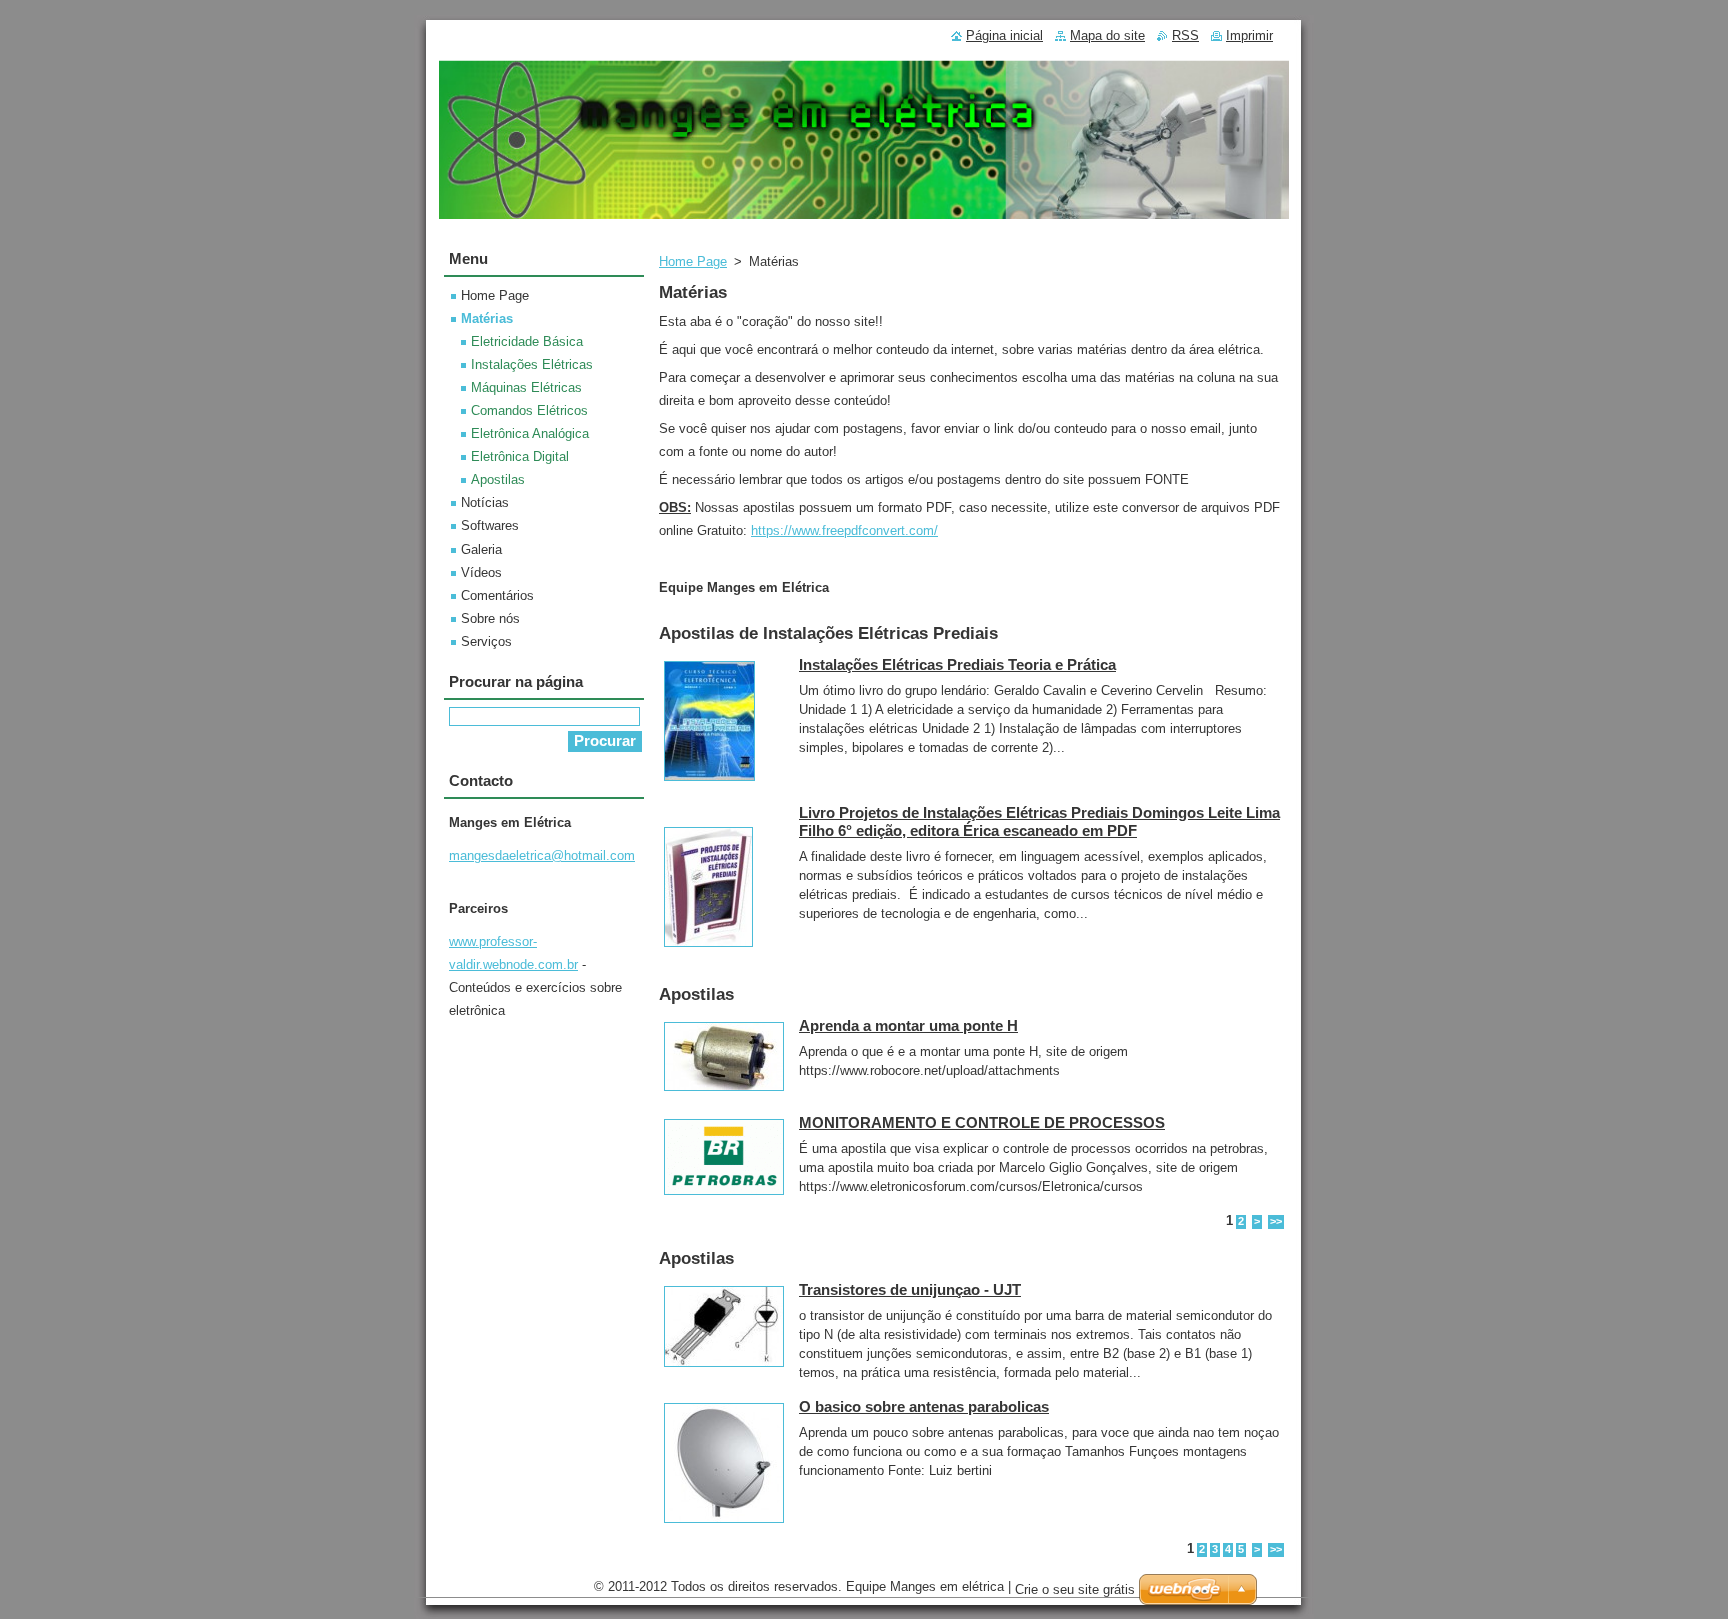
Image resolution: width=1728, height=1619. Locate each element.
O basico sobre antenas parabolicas (924, 1406)
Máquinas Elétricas (526, 387)
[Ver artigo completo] (709, 781)
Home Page (693, 261)
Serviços (486, 641)
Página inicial (1004, 35)
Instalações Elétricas (532, 364)
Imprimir (1249, 35)
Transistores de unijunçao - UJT (910, 1289)
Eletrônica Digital (520, 456)
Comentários (497, 595)
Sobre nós (490, 618)
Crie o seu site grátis (1075, 1589)
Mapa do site (1107, 35)
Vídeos (481, 572)
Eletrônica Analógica (530, 433)
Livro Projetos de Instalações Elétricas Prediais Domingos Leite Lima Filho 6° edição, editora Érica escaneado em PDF (1039, 821)
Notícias (485, 502)
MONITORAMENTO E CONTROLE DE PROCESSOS (982, 1122)
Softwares (490, 525)
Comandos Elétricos (529, 410)
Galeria (481, 549)
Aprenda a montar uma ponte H (908, 1025)
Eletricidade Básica (527, 341)
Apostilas (498, 479)
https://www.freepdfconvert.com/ (844, 530)
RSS (1185, 35)
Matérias (487, 318)
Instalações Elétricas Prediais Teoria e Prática (957, 664)
